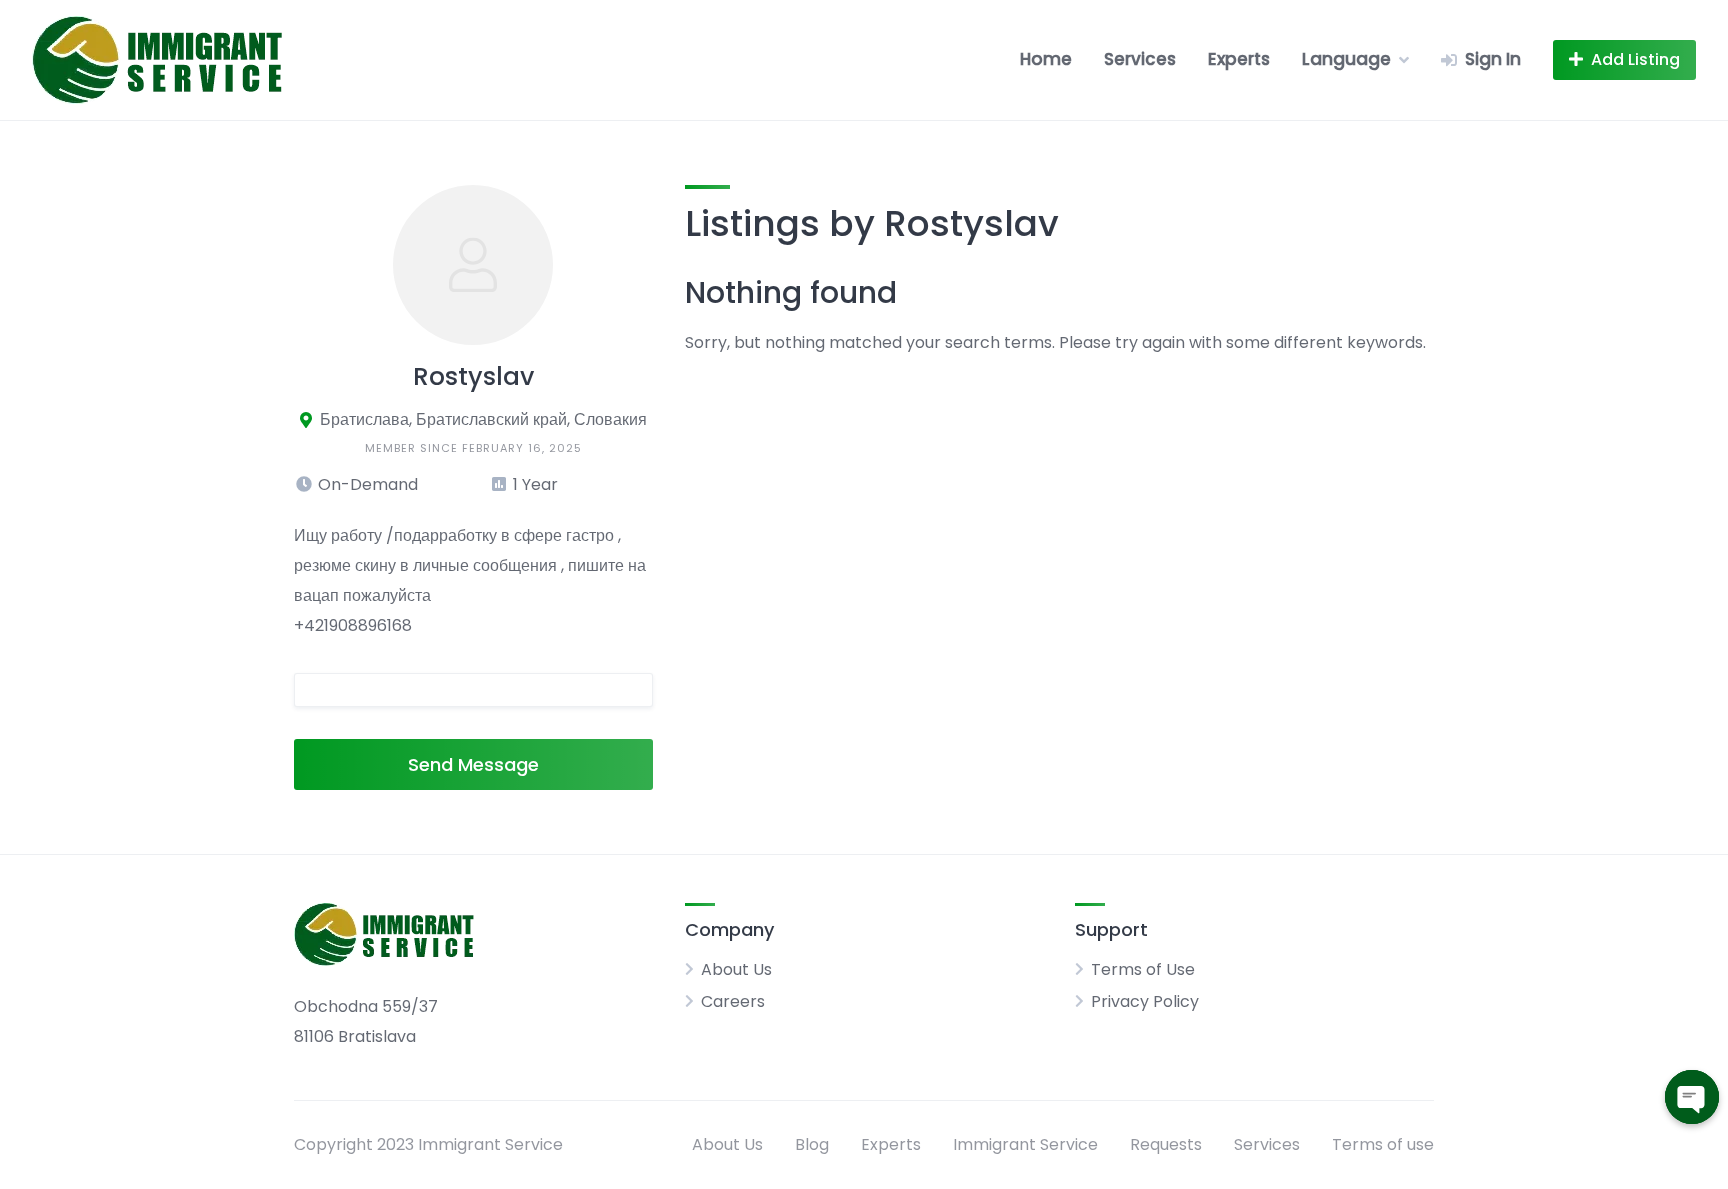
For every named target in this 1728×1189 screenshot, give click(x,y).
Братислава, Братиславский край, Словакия (483, 419)
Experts (1239, 59)
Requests (1166, 1144)
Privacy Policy (1145, 1001)
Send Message (473, 764)
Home (1046, 59)
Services (1140, 59)
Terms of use (1383, 1144)
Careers (733, 1001)
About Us (736, 969)
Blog (812, 1144)
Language (1346, 59)
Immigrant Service (1025, 1144)
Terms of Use (1143, 969)
